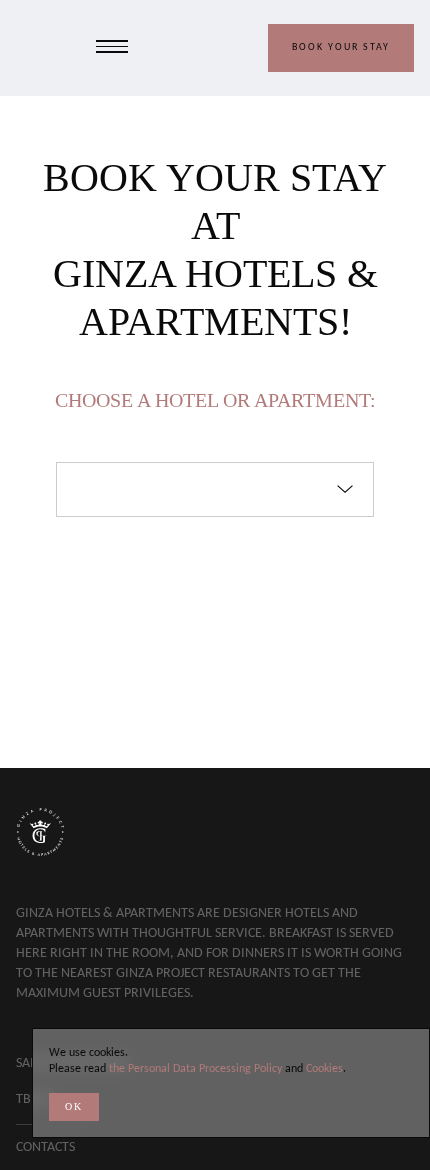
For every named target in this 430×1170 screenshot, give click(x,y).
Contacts (45, 1147)
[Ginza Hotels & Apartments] (40, 48)
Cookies (324, 1069)
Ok (74, 1106)
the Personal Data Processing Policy (195, 1069)
